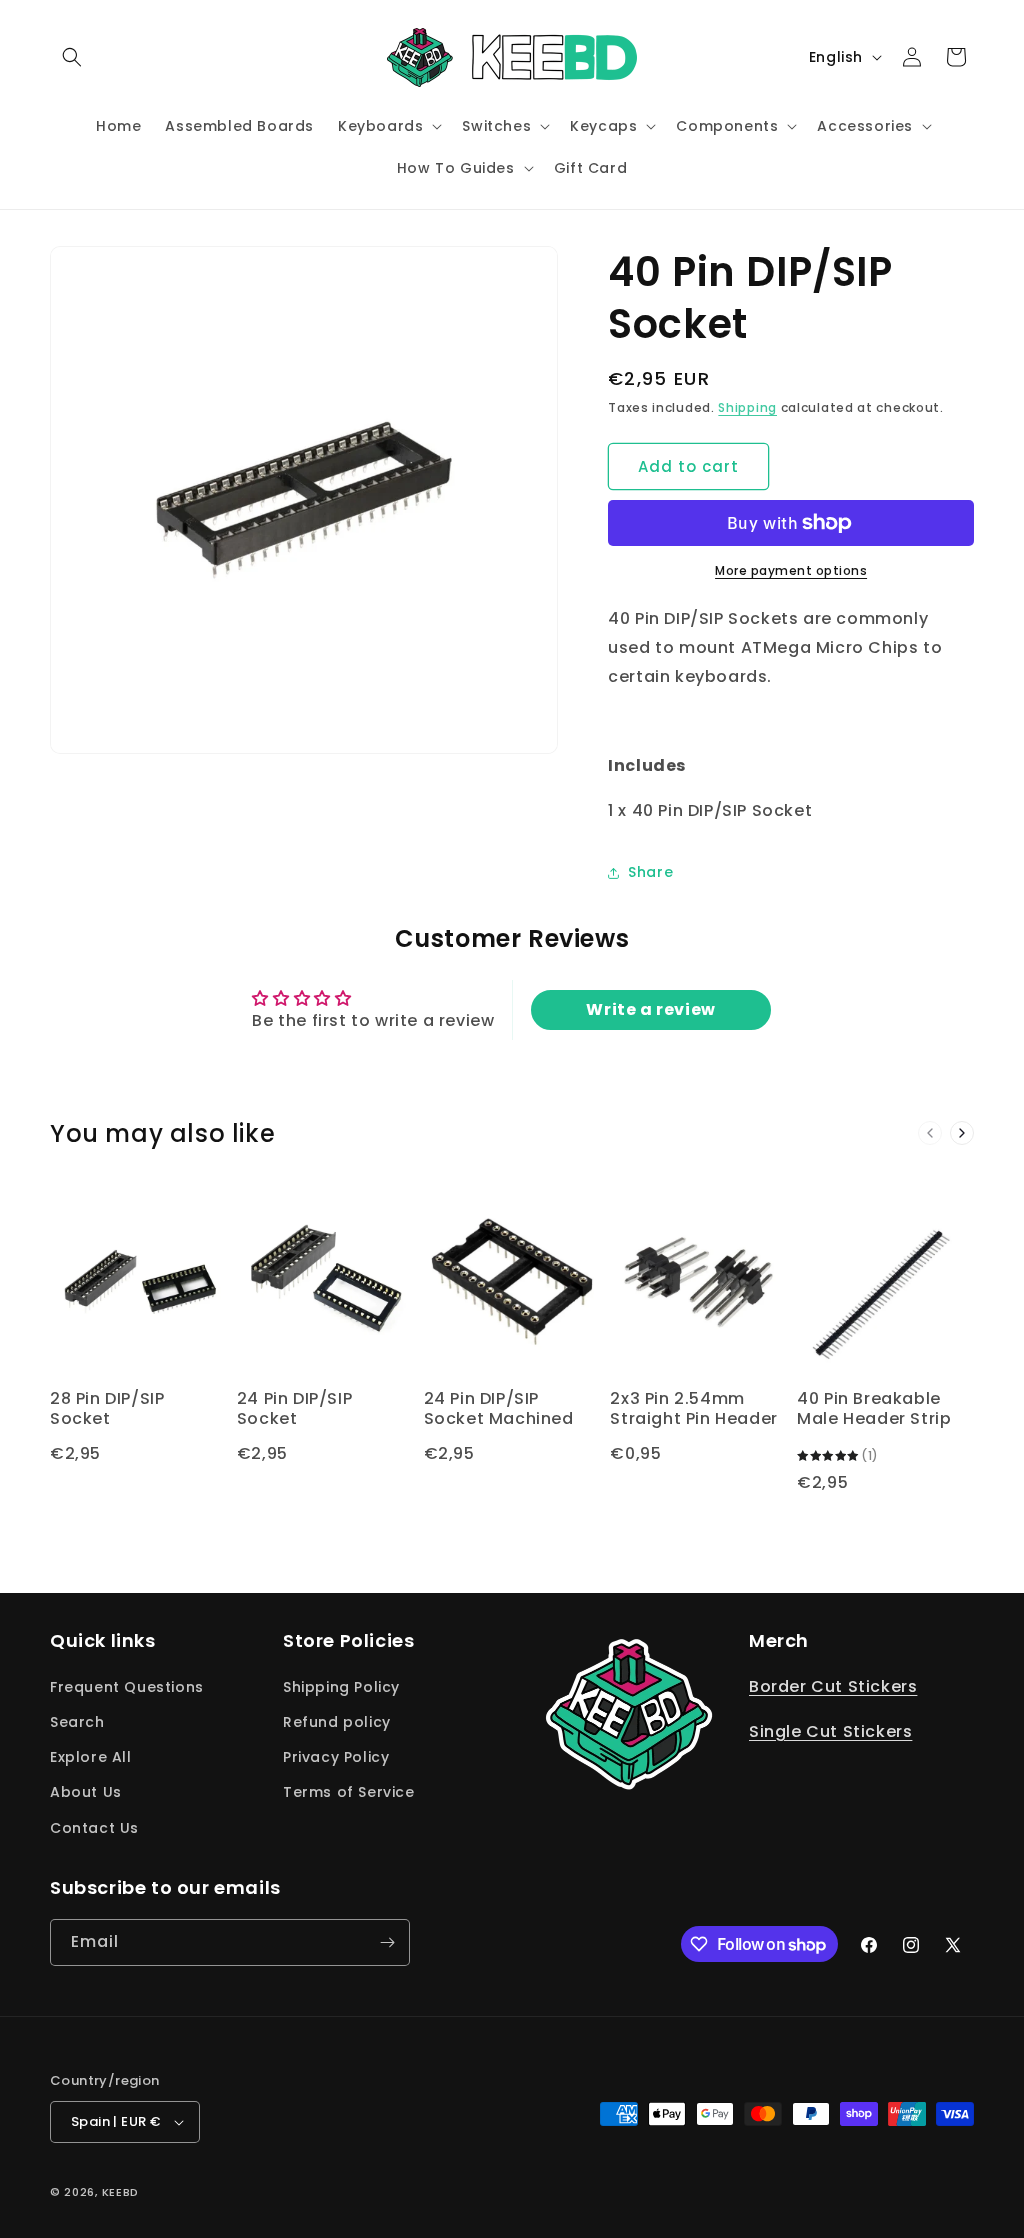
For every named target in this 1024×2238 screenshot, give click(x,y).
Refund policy (337, 1722)
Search (77, 1722)
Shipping (747, 407)
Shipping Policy (341, 1687)
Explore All (91, 1757)
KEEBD (121, 2192)
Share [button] (650, 872)
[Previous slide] (930, 1133)
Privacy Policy (336, 1757)
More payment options (791, 570)
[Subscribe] (387, 1942)
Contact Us (94, 1828)
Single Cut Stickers (830, 1731)
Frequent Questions (127, 1687)
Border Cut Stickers (833, 1686)
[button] (72, 57)
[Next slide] (962, 1133)
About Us (86, 1792)
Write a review (650, 1009)
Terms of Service (349, 1792)
